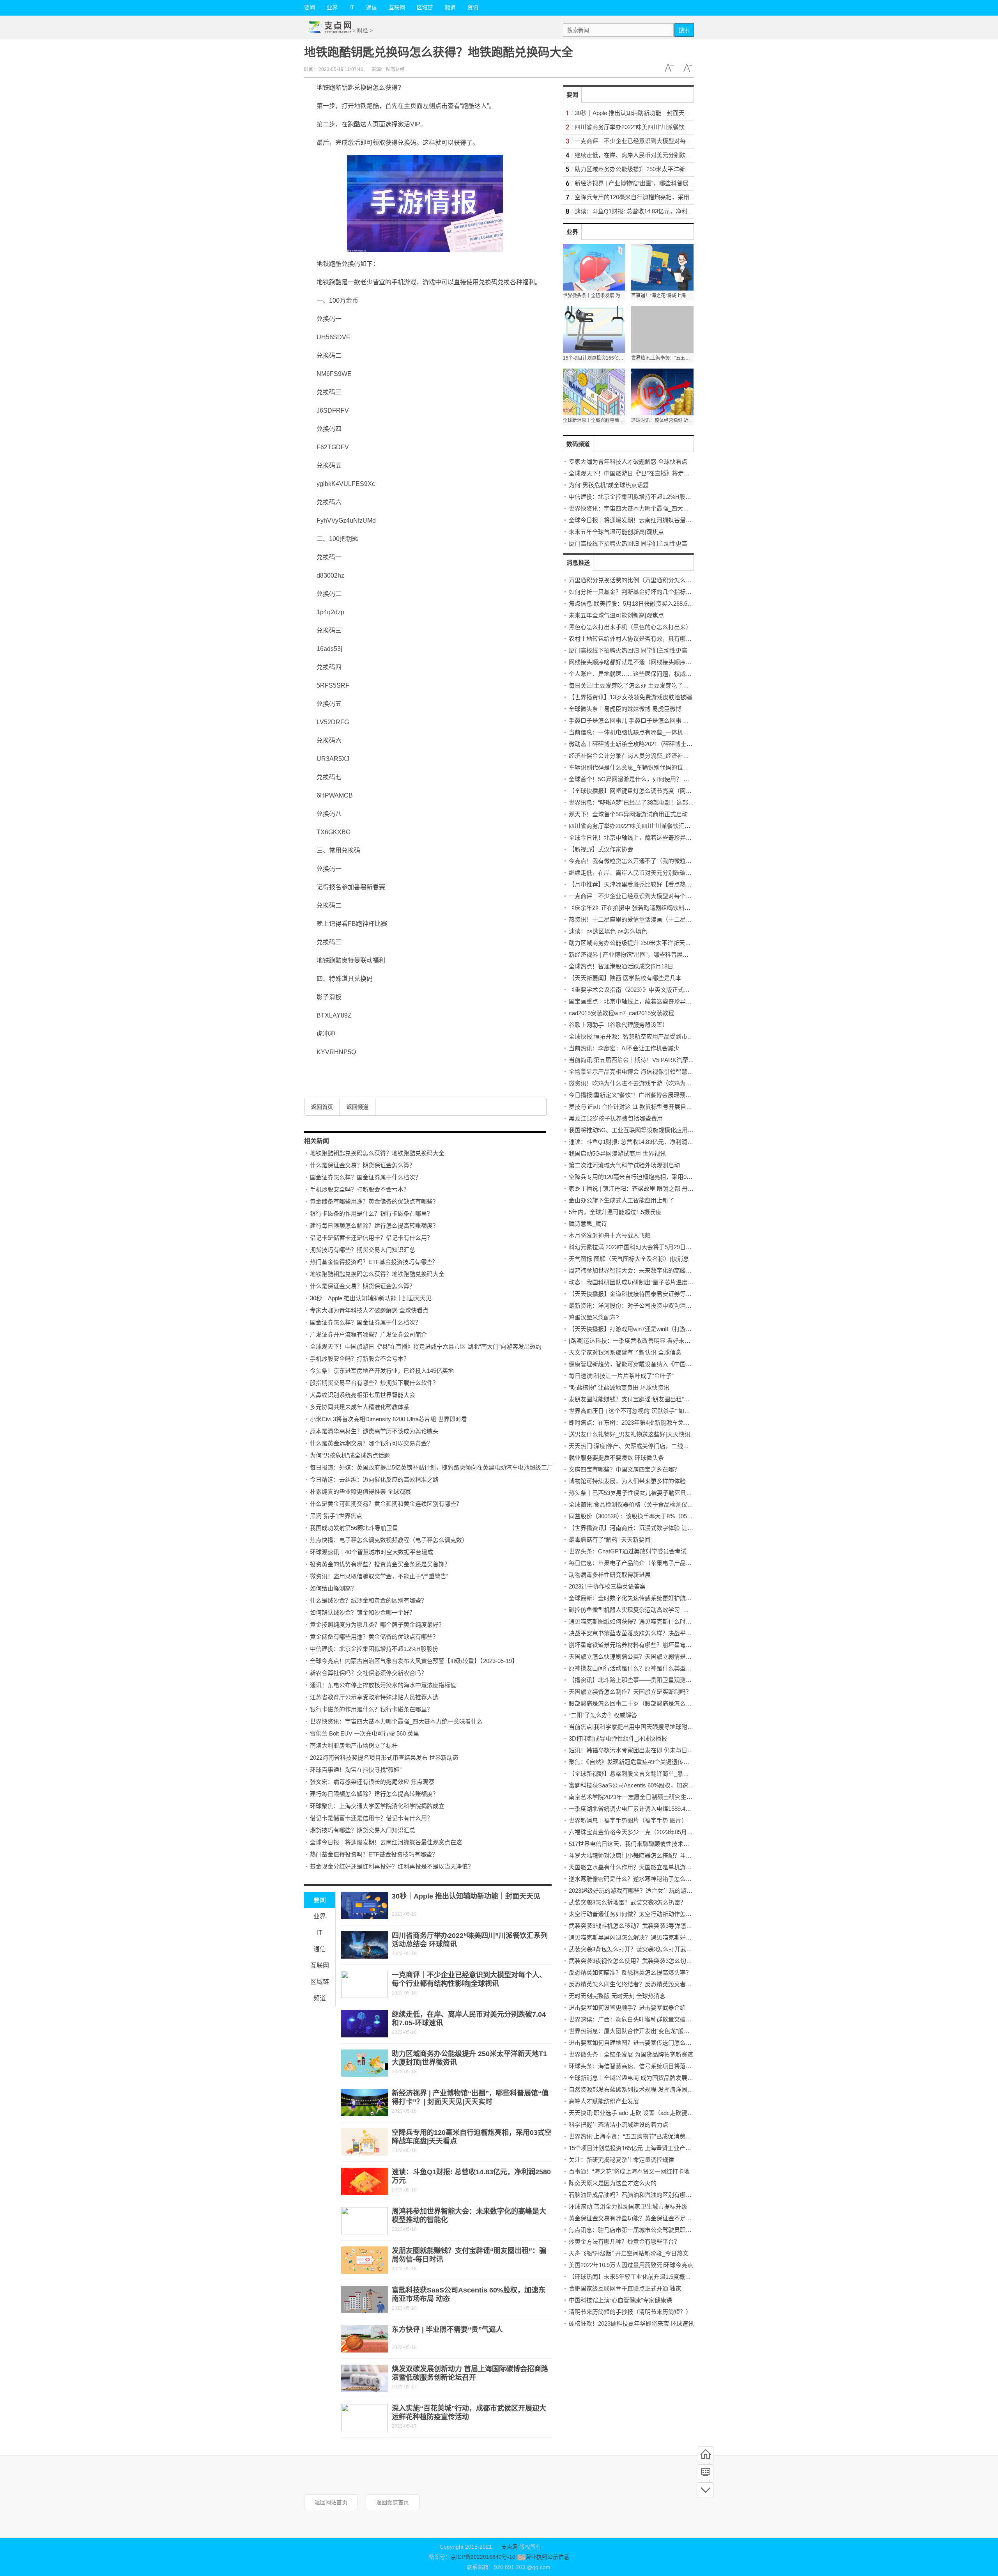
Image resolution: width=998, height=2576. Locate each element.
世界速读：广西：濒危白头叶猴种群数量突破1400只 (636, 2019)
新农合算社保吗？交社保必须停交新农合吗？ (368, 1673)
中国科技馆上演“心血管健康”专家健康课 (620, 2300)
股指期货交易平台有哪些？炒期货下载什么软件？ (374, 1383)
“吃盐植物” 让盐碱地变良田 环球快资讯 (619, 1387)
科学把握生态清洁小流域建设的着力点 (618, 2125)
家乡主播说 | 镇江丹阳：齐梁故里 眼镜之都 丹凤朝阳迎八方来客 (652, 1189)
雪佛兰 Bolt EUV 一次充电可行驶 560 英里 (365, 1733)
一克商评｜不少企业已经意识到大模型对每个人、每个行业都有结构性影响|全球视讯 (684, 141)
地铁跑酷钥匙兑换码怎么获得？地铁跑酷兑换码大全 (377, 1153)
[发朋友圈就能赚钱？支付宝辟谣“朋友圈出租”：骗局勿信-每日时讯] (365, 2260)
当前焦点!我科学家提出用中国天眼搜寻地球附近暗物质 (640, 1727)
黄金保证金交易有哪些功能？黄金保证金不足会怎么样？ (642, 2218)
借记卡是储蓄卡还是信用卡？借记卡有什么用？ (371, 1238)
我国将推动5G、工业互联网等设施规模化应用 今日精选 (641, 1130)
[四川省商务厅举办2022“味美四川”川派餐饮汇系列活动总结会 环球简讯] (365, 1945)
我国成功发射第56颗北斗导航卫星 (354, 1528)
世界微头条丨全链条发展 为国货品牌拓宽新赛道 (631, 2054)
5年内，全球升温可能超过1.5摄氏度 (615, 1212)
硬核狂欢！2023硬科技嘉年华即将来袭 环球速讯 (631, 2323)
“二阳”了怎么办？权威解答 (603, 1715)
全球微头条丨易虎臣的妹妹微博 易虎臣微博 (625, 709)
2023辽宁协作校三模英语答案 (607, 1586)
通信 (372, 7)
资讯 (473, 7)
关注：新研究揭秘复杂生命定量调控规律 (621, 2160)
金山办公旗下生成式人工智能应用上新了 (621, 1200)
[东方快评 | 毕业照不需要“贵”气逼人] (365, 2339)
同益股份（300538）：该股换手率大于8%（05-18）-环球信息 (648, 1516)
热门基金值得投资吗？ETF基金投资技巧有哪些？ (374, 1262)
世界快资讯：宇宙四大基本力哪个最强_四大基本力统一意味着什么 (396, 1721)
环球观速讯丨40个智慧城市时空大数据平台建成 (372, 1552)
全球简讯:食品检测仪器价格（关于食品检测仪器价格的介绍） (649, 1504)
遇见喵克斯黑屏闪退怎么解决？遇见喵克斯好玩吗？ (636, 1937)
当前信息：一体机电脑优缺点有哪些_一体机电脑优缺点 (641, 732)
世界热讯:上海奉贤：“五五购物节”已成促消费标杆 (633, 2136)
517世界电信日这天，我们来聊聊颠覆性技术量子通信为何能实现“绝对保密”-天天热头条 (682, 1844)
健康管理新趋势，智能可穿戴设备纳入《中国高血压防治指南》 (651, 1364)
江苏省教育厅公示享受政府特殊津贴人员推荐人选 (374, 1697)
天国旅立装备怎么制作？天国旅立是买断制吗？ (630, 1692)
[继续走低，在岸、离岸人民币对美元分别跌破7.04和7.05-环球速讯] (365, 2024)
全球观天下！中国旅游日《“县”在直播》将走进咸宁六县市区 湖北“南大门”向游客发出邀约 (426, 1347)
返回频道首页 (393, 2502)
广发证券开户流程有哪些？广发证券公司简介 (368, 1334)
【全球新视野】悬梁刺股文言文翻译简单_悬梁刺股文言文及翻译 (652, 1774)
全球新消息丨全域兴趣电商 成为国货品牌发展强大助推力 (643, 2078)
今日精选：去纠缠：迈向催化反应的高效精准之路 (374, 1479)
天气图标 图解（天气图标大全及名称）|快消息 (629, 1259)
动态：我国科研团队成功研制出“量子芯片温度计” (632, 1282)
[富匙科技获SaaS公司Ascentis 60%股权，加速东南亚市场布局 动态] (365, 2299)
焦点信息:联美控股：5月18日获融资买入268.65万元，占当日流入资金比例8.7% (671, 604)
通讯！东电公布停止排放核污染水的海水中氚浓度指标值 (383, 1685)
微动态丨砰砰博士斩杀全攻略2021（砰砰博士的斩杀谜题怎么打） (654, 744)
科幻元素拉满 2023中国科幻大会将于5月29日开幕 (633, 1247)
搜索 (684, 30)
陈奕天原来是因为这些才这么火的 (613, 2183)
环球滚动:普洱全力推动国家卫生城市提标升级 (628, 2206)
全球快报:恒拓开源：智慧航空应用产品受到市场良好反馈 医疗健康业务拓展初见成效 (679, 1036)
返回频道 (357, 1107)
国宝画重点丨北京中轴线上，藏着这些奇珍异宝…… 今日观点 (649, 1001)
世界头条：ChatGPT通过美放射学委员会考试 (628, 1551)
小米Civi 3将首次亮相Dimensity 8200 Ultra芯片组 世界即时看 (388, 1419)
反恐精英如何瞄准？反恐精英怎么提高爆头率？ (630, 1972)
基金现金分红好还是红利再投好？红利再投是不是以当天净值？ (392, 1866)
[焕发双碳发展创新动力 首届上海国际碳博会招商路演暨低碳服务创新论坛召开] (365, 2378)
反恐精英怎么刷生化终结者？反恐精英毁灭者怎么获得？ (642, 1984)
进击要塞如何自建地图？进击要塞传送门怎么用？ (633, 2043)
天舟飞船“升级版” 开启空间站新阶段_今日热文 (629, 2253)
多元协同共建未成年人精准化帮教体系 (360, 1407)
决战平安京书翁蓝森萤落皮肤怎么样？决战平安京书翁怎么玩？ (651, 1633)
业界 (332, 7)
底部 (706, 2490)
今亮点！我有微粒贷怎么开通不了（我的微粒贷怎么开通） (645, 861)
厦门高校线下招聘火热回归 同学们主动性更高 (628, 543)
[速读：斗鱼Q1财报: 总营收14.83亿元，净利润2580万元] (365, 2181)
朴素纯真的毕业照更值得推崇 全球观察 (360, 1492)
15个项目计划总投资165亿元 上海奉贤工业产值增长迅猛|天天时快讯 (657, 2148)
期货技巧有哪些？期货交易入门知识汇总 (363, 1250)
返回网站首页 (331, 2502)
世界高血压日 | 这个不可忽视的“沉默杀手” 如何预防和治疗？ (647, 1411)
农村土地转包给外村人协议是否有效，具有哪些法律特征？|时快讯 (654, 639)
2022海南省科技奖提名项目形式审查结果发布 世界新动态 (384, 1758)
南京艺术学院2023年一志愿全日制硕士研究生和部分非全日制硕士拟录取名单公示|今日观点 (687, 1797)
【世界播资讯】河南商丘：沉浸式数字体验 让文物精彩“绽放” (648, 1528)
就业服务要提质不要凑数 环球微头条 (616, 1458)
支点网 (510, 2547)
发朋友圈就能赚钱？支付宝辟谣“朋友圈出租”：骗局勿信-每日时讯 (654, 1399)
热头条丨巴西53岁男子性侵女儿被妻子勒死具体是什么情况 (645, 1493)
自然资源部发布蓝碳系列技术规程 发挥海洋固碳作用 (637, 2089)
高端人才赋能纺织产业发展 (604, 2101)
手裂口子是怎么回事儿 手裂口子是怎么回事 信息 (632, 721)
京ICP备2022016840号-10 (483, 2557)
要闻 (310, 7)
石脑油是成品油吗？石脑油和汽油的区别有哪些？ (633, 2195)
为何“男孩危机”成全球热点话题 (350, 1455)
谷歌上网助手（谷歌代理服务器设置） (618, 1025)
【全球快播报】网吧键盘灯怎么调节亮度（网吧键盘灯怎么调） (651, 791)
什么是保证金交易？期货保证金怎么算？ (363, 1165)
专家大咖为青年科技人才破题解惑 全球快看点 (369, 1310)
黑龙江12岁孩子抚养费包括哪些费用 (616, 1118)
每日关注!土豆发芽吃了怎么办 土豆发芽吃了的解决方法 (641, 685)
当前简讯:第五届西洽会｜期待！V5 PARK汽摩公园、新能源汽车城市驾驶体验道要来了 (681, 1060)
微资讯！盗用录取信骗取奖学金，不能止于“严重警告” (379, 1576)
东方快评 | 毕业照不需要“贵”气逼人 (447, 2330)
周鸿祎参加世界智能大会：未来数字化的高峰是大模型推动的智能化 (656, 1270)
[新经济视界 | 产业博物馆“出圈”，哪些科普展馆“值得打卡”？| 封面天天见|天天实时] (365, 2103)
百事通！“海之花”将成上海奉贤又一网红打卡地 (629, 2171)
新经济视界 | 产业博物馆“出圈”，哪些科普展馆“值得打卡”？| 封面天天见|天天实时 (680, 183)
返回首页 (322, 1107)
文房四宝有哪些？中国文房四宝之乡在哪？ (624, 1469)
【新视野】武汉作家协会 (601, 849)
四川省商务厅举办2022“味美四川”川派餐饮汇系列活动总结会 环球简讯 (665, 127)
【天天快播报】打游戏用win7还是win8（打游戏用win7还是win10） (655, 1329)
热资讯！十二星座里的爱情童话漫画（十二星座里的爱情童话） (651, 919)
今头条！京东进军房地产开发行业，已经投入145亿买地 (382, 1371)
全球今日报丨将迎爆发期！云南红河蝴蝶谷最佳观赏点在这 (386, 1842)
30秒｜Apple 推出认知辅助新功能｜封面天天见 (371, 1298)
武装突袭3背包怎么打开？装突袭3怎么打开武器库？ (636, 1949)
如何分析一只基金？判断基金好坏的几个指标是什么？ (639, 592)
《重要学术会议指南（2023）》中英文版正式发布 (632, 990)
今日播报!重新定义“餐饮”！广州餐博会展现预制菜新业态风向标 (650, 1095)
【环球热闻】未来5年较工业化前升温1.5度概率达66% (638, 2277)
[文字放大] (669, 68)
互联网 (397, 7)
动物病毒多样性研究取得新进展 (610, 1575)
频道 (450, 7)
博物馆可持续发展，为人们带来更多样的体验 (627, 1481)
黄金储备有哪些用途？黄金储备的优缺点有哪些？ (374, 1201)
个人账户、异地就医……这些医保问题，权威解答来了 (639, 674)
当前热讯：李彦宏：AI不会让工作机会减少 (624, 1048)
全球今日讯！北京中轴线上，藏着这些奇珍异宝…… (636, 838)
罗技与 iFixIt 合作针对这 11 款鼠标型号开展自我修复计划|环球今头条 (657, 1107)
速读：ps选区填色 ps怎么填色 (608, 931)
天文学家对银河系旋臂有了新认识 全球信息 (625, 1352)
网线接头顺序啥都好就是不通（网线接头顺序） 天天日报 (643, 662)
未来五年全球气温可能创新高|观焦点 (616, 532)
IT (352, 7)
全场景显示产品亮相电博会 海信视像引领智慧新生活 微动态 (646, 1072)
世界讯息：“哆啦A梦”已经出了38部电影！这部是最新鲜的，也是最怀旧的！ (666, 802)
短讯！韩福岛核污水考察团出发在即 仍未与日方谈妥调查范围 (649, 1750)
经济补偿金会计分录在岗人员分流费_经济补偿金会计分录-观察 (650, 756)
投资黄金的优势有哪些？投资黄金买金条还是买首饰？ (380, 1564)
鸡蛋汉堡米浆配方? (594, 1317)
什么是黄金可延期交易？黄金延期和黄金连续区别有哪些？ (386, 1504)
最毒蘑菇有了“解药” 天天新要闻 (610, 1540)
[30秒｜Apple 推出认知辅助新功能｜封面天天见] (365, 1906)
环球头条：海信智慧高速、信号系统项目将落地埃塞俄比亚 (645, 2066)
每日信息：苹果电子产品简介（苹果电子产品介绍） (636, 1563)
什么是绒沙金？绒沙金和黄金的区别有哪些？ (368, 1600)
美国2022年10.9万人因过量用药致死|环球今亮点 (631, 2265)
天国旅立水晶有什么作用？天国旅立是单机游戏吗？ (636, 1867)
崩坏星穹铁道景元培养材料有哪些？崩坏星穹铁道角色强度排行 (651, 1645)
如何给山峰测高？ (333, 1588)
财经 (363, 30)
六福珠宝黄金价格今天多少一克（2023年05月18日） (637, 1832)
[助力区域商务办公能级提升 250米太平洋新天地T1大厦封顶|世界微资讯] (365, 2063)
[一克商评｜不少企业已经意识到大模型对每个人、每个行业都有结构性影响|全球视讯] (365, 1984)
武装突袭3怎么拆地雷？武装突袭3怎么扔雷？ (627, 1902)
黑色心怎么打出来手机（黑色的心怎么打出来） (630, 627)
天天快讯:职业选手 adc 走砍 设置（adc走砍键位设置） (640, 2113)
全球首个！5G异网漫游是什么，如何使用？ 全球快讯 (638, 779)
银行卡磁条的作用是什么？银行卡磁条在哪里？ (371, 1214)
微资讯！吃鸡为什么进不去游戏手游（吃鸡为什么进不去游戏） (651, 1083)
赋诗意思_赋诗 (588, 1224)
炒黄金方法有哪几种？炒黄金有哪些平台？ (624, 2242)
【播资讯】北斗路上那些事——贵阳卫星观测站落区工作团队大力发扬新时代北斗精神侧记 (686, 1680)
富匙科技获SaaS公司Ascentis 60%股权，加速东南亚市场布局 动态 (656, 1785)
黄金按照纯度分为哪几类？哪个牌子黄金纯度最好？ (377, 1625)
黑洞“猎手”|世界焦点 (336, 1516)
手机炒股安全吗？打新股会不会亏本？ (360, 1189)
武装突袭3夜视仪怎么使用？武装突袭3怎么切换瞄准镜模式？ (648, 1961)
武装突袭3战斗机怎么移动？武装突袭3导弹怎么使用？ (639, 1926)
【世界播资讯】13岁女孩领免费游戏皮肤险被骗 (630, 697)
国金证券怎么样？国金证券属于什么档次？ (365, 1177)
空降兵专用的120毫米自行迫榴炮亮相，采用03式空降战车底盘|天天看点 (668, 197)
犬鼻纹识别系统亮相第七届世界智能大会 (363, 1395)
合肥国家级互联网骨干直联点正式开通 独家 (625, 2288)
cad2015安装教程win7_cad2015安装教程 (621, 1013)
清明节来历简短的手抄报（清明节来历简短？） (630, 2312)
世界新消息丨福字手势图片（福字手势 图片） (628, 1820)
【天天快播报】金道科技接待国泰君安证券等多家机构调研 (645, 1294)
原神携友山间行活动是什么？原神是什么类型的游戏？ (639, 1668)
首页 (706, 2454)
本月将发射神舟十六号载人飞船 (610, 1235)
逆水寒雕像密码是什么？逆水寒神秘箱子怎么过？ (633, 1879)
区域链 (425, 7)
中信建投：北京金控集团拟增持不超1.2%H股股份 (374, 1649)
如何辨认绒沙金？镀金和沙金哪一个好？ (363, 1612)
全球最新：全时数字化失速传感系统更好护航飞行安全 (639, 1598)
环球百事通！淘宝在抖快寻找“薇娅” (356, 1770)
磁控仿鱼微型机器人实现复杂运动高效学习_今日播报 (638, 1610)
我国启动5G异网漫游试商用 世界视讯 (617, 1153)
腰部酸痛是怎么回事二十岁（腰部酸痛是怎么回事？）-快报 (646, 1703)
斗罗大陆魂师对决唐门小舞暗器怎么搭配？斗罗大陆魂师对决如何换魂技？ (665, 1855)
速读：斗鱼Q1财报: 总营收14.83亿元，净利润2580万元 (646, 211)
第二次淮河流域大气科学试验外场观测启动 (624, 1165)
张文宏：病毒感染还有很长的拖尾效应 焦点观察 (372, 1782)
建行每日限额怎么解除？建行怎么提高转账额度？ (374, 1226)
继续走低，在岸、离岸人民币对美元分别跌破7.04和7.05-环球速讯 (660, 155)
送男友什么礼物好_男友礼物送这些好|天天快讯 (630, 1434)
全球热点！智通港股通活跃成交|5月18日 (621, 966)
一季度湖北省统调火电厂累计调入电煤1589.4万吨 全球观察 (645, 1809)
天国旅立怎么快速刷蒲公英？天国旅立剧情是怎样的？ (639, 1657)
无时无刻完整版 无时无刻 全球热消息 (617, 1996)
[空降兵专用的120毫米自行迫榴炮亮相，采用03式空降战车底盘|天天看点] (365, 2142)
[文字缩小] (688, 68)
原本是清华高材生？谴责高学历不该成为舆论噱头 (374, 1431)
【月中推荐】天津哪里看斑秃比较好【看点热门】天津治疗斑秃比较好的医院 (668, 884)
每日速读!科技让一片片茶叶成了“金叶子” (621, 1376)
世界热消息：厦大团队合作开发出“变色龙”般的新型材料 (641, 2031)
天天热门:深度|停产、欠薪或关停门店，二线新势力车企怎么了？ (652, 1446)
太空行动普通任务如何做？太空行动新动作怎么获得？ (639, 1914)
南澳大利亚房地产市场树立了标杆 (354, 1745)
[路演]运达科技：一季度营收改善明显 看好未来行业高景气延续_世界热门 (663, 1341)
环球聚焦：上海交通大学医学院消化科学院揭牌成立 (377, 1806)
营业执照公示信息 (547, 2557)
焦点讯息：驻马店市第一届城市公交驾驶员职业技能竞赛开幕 (648, 2230)
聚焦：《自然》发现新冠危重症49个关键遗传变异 (632, 1762)
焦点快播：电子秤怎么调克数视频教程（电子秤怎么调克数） (389, 1540)
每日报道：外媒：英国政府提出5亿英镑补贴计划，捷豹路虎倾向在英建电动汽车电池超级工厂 (431, 1467)
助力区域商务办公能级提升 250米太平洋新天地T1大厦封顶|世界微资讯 (666, 169)
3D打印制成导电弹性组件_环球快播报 (618, 1738)
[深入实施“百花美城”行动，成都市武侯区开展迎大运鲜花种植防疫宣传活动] (365, 2418)
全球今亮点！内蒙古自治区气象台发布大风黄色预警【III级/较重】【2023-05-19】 (414, 1661)
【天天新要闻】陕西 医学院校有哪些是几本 (625, 978)
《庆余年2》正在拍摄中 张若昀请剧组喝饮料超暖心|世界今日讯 (651, 908)
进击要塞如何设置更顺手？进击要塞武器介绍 (627, 2008)
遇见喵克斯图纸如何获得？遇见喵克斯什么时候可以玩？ (642, 1621)
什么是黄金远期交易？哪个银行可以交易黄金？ (371, 1443)
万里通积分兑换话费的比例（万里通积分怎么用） (633, 580)
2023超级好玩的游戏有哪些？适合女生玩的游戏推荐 (636, 1891)
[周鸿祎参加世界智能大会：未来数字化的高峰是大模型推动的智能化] (365, 2221)
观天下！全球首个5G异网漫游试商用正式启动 (628, 814)
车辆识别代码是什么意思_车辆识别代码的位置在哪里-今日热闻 (650, 767)
